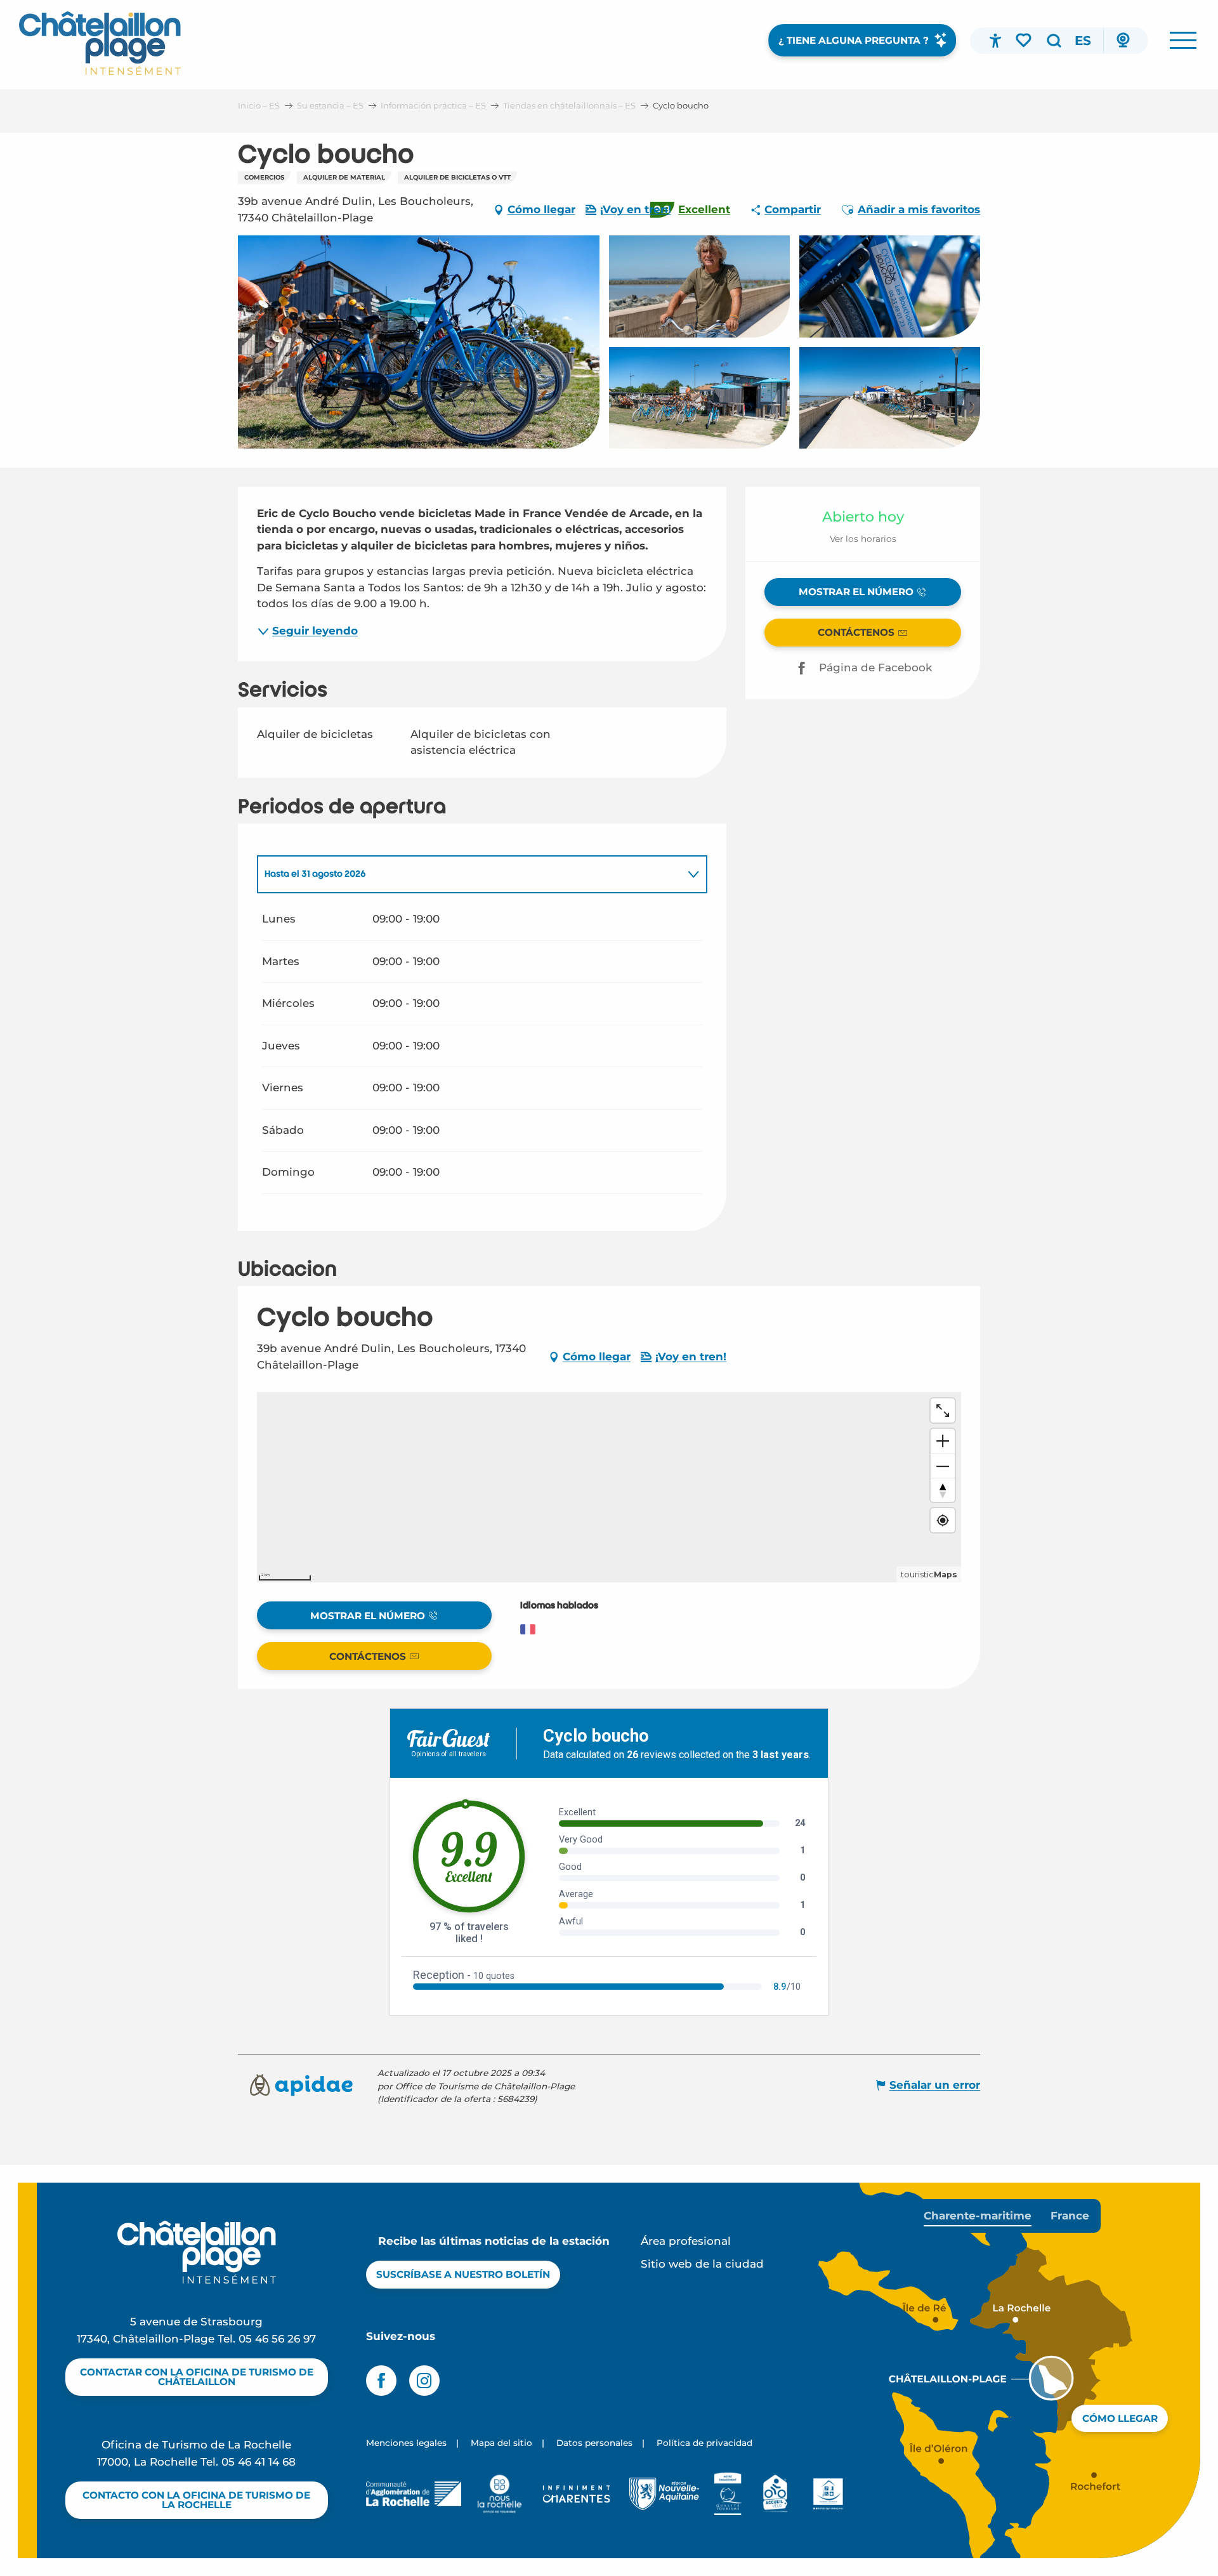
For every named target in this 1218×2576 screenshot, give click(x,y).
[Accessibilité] (995, 41)
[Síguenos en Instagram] (424, 2381)
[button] (1054, 41)
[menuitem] (100, 43)
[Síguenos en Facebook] (381, 2381)
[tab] (469, 874)
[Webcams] (1123, 41)
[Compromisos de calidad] (728, 2494)
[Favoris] (1025, 40)
